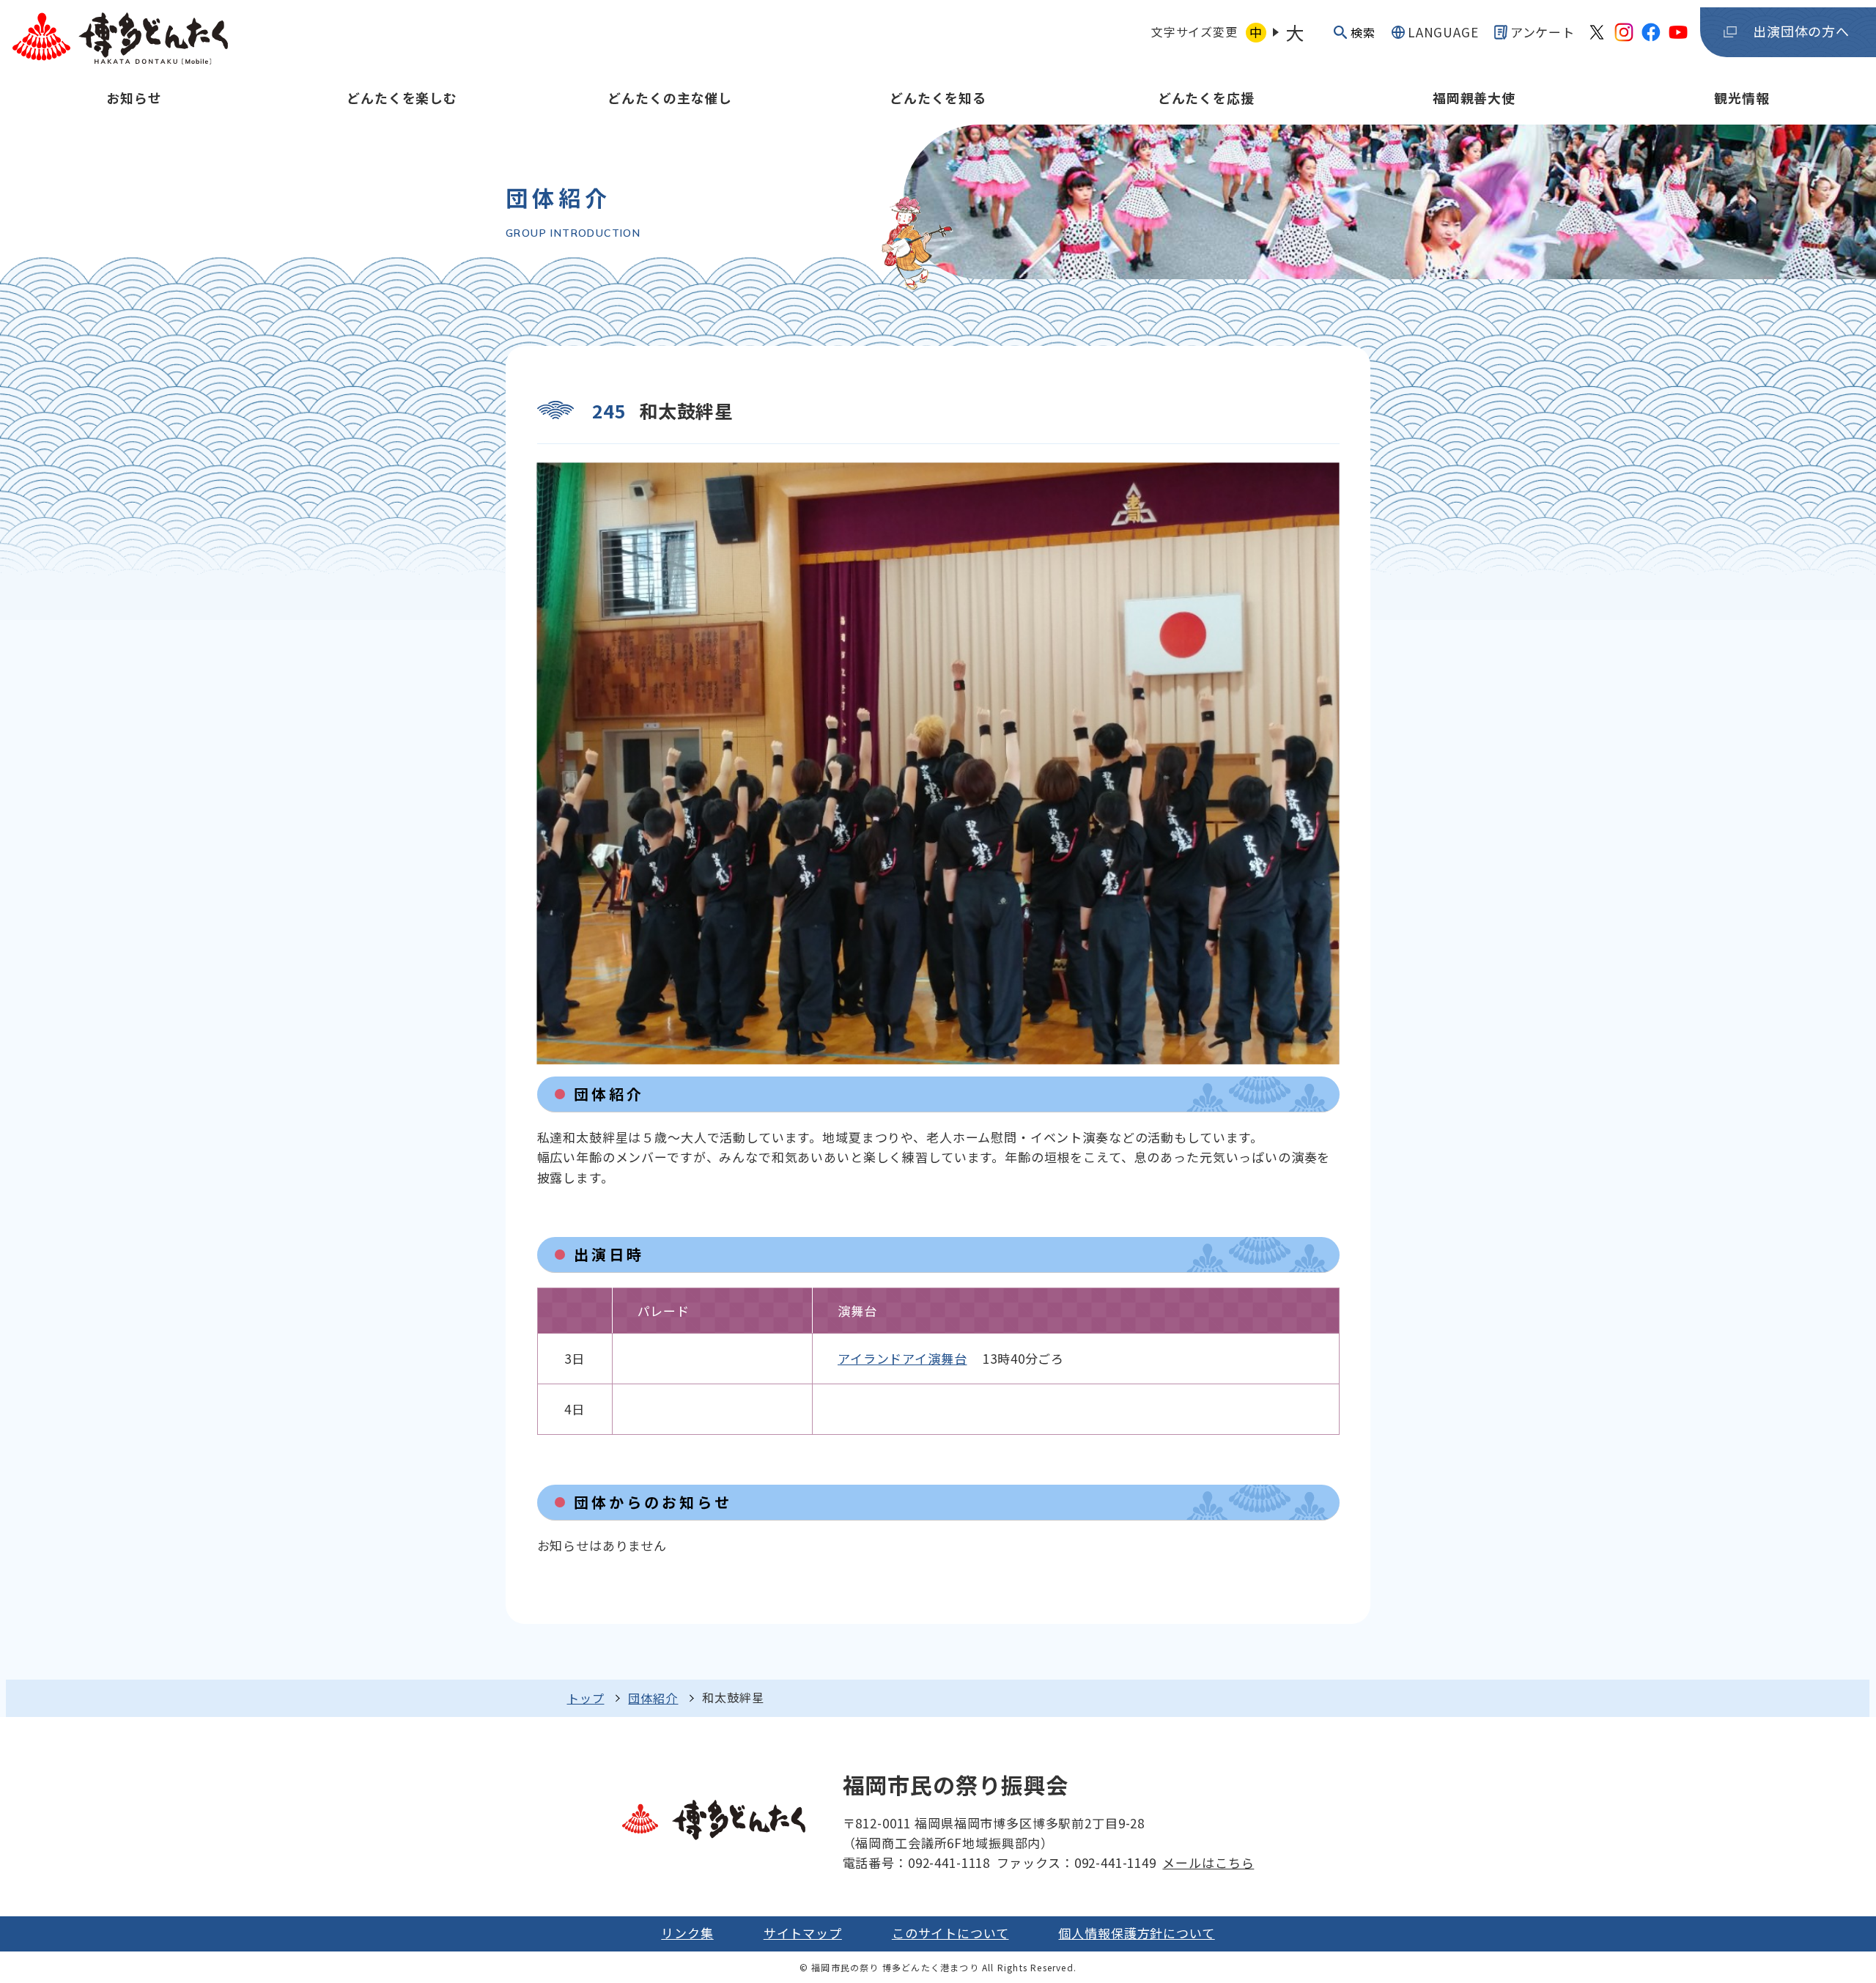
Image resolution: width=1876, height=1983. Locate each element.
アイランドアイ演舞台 (902, 1358)
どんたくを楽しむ (402, 97)
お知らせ (134, 97)
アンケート (1543, 32)
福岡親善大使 (1474, 97)
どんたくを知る (938, 97)
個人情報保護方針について (1136, 1933)
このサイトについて (950, 1933)
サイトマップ (803, 1933)
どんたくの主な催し (670, 97)
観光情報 (1742, 97)
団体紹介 (653, 1698)
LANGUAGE (1443, 32)
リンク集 (687, 1933)
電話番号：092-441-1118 (916, 1862)
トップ (586, 1698)
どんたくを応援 (1206, 97)
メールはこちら (1208, 1862)
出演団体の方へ (1801, 31)
